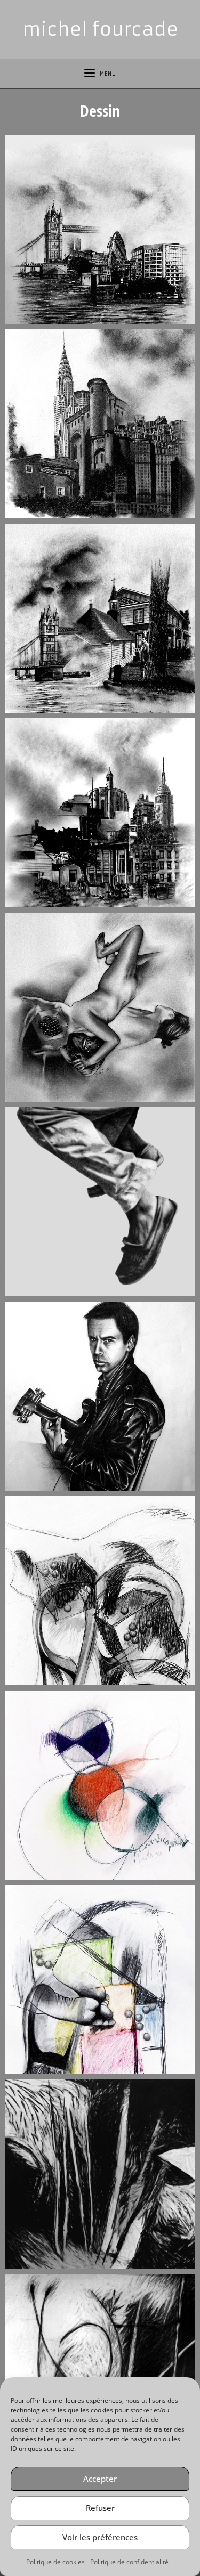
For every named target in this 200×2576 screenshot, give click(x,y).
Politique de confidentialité (129, 2562)
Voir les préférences (100, 2537)
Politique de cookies (55, 2562)
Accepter (100, 2479)
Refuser (100, 2508)
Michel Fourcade (100, 29)
